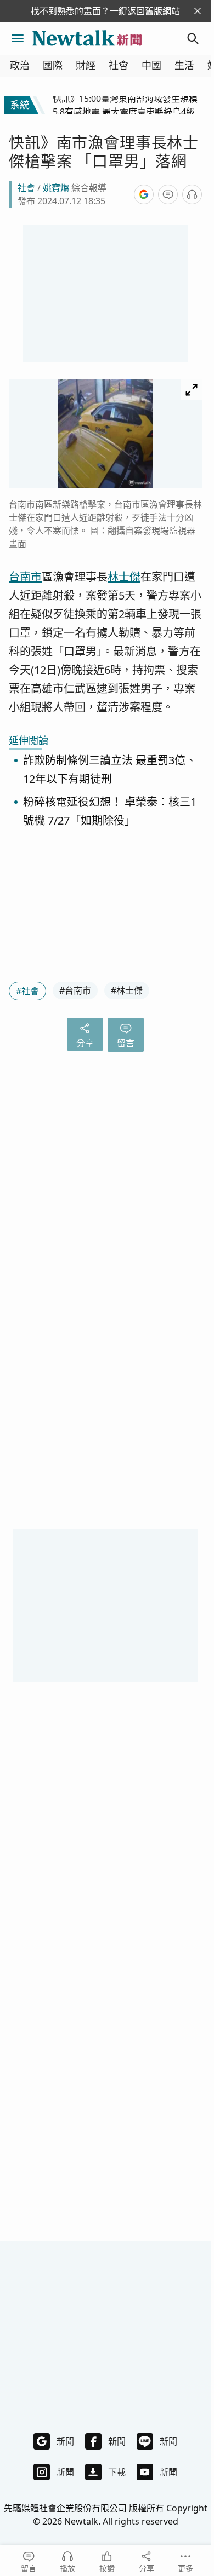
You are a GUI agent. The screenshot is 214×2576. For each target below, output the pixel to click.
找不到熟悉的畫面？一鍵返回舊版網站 (105, 11)
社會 (119, 65)
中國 (151, 65)
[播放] (192, 194)
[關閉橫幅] (198, 11)
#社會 (27, 991)
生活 (184, 65)
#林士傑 (127, 990)
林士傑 (124, 577)
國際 (53, 65)
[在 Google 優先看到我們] (144, 194)
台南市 (25, 577)
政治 (20, 65)
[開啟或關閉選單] (18, 38)
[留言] (168, 194)
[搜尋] (193, 38)
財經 (86, 65)
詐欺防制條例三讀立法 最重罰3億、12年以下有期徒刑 (110, 770)
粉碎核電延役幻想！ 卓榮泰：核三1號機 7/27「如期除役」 (110, 812)
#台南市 (75, 990)
